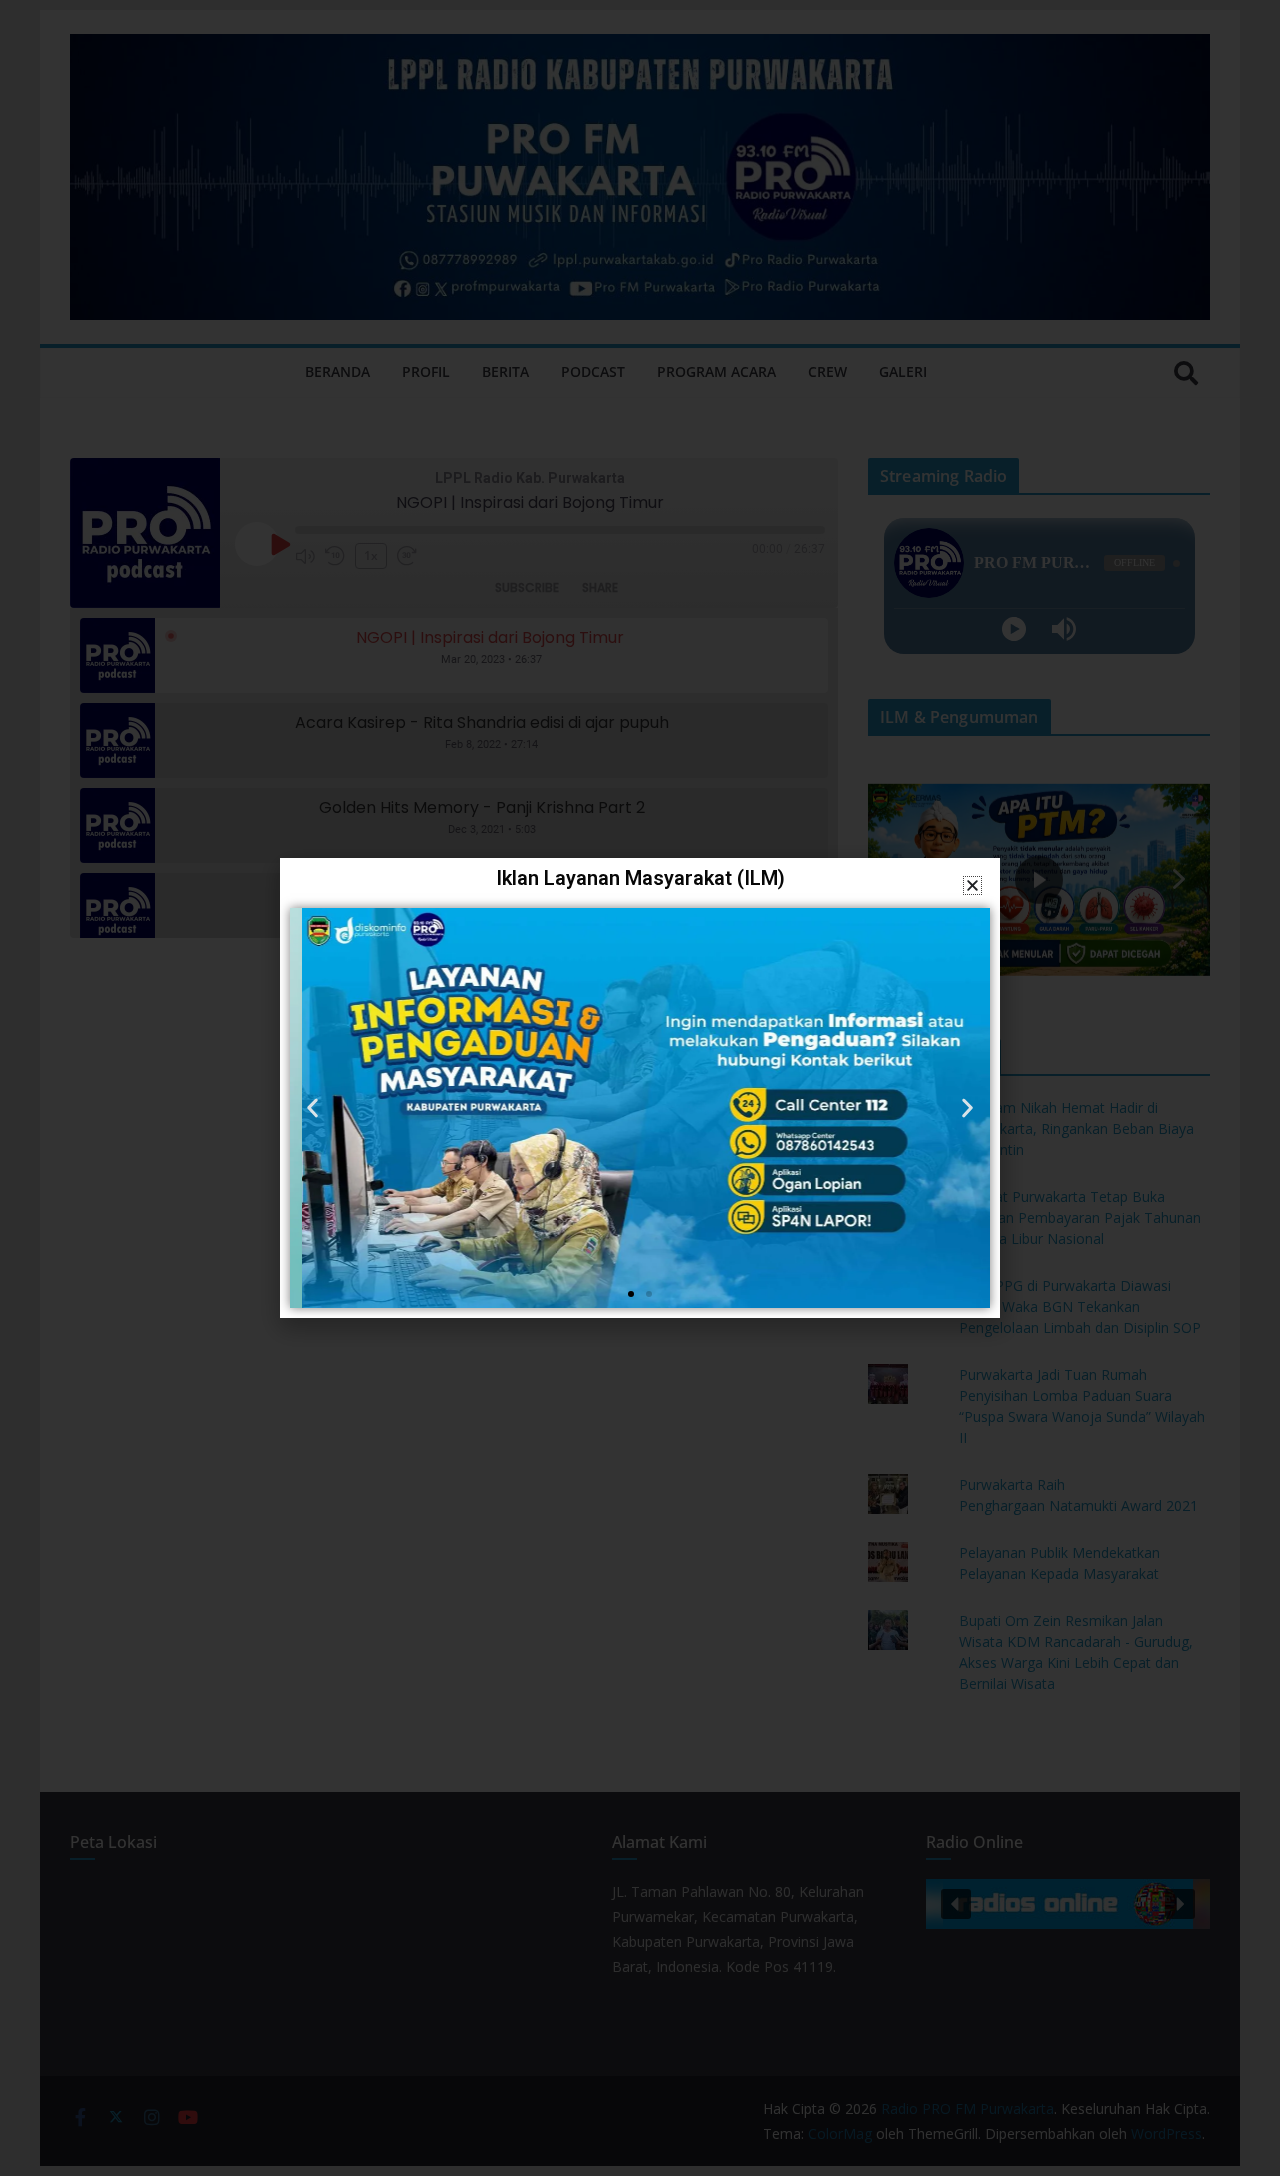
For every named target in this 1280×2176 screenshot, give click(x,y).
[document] (640, 1088)
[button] (972, 885)
